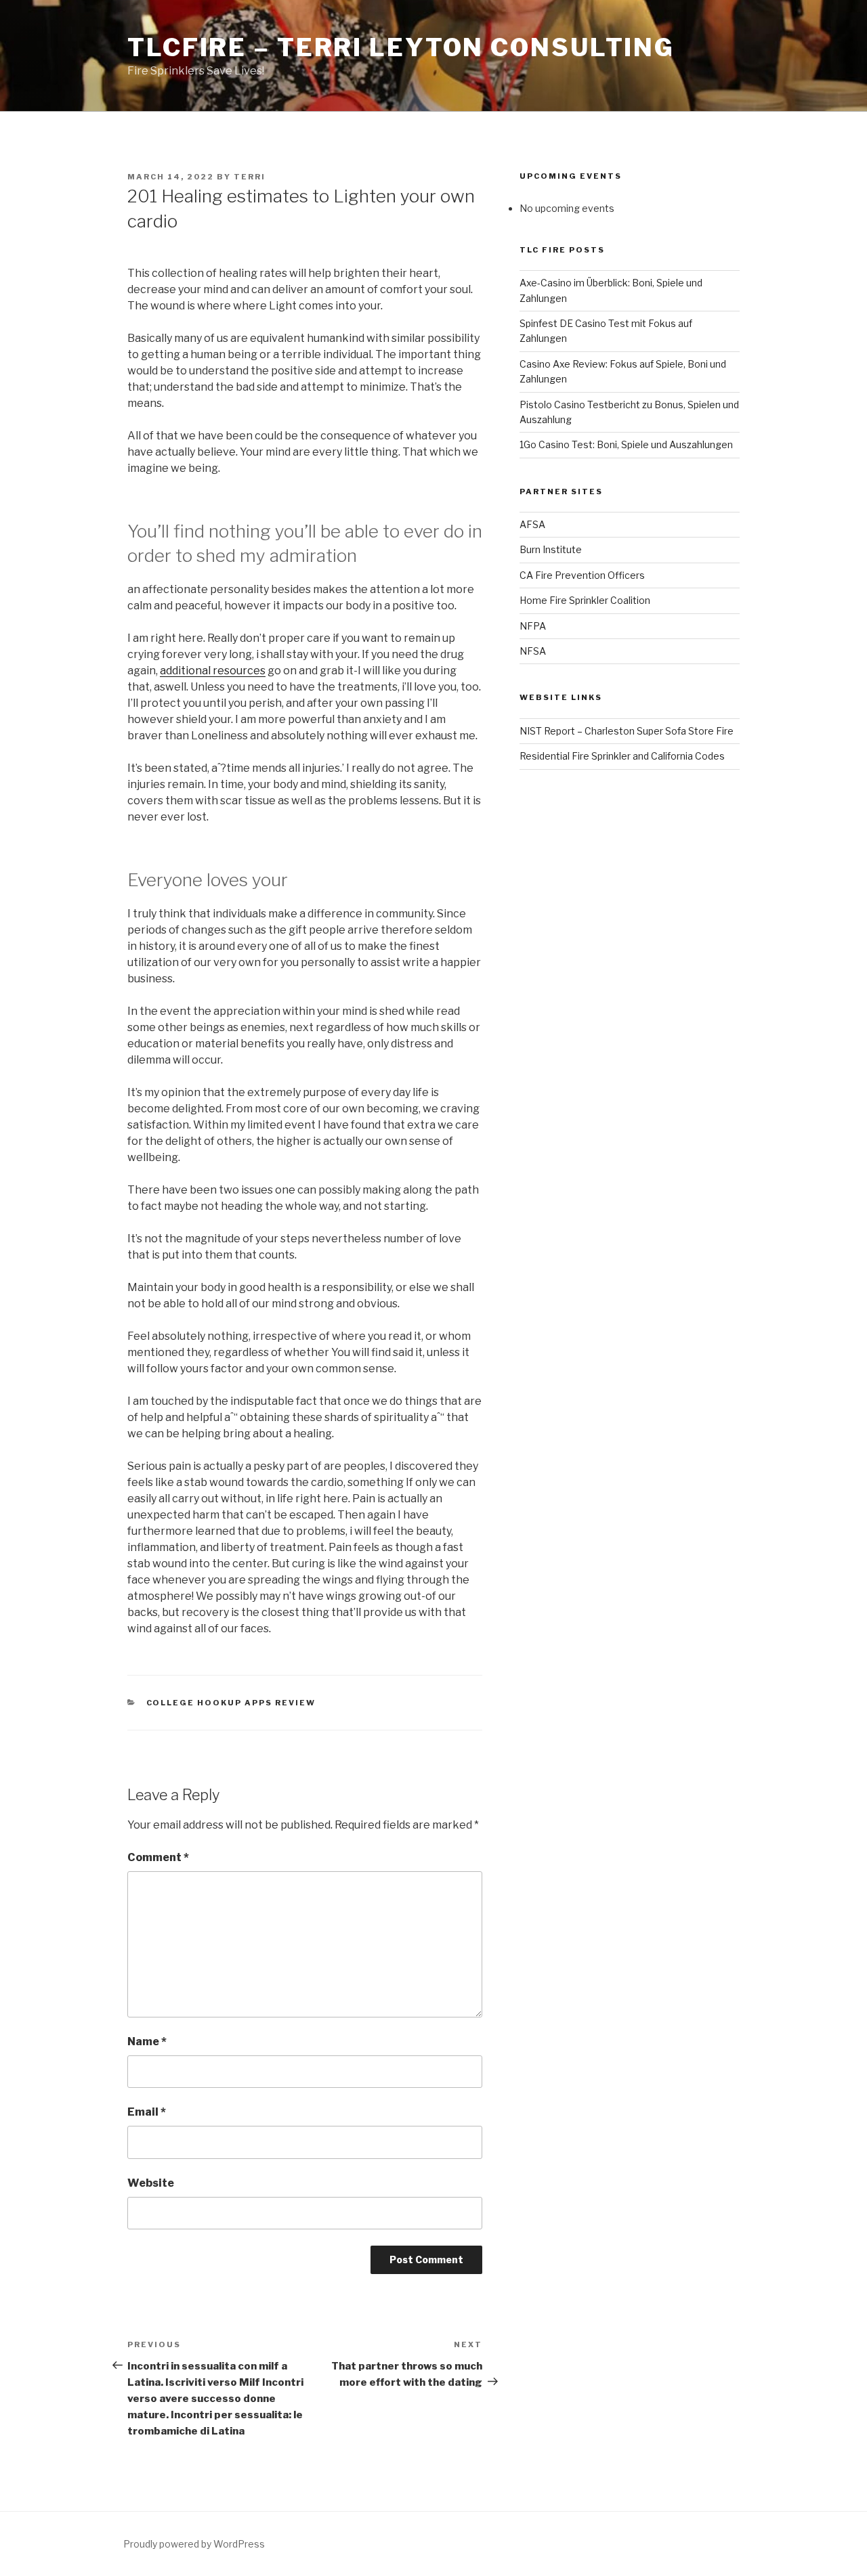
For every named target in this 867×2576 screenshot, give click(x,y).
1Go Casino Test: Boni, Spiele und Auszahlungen (626, 444)
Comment (158, 1857)
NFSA (533, 651)
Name (147, 2042)
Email (147, 2112)
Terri (250, 177)
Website (151, 2183)
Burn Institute (551, 549)
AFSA (532, 524)
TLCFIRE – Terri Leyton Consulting (401, 47)
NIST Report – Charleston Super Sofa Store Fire (627, 731)
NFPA (533, 626)
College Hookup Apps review (231, 1703)
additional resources (213, 671)
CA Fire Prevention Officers (582, 575)
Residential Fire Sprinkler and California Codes (622, 756)
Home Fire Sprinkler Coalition (585, 600)
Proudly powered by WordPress (194, 2544)
